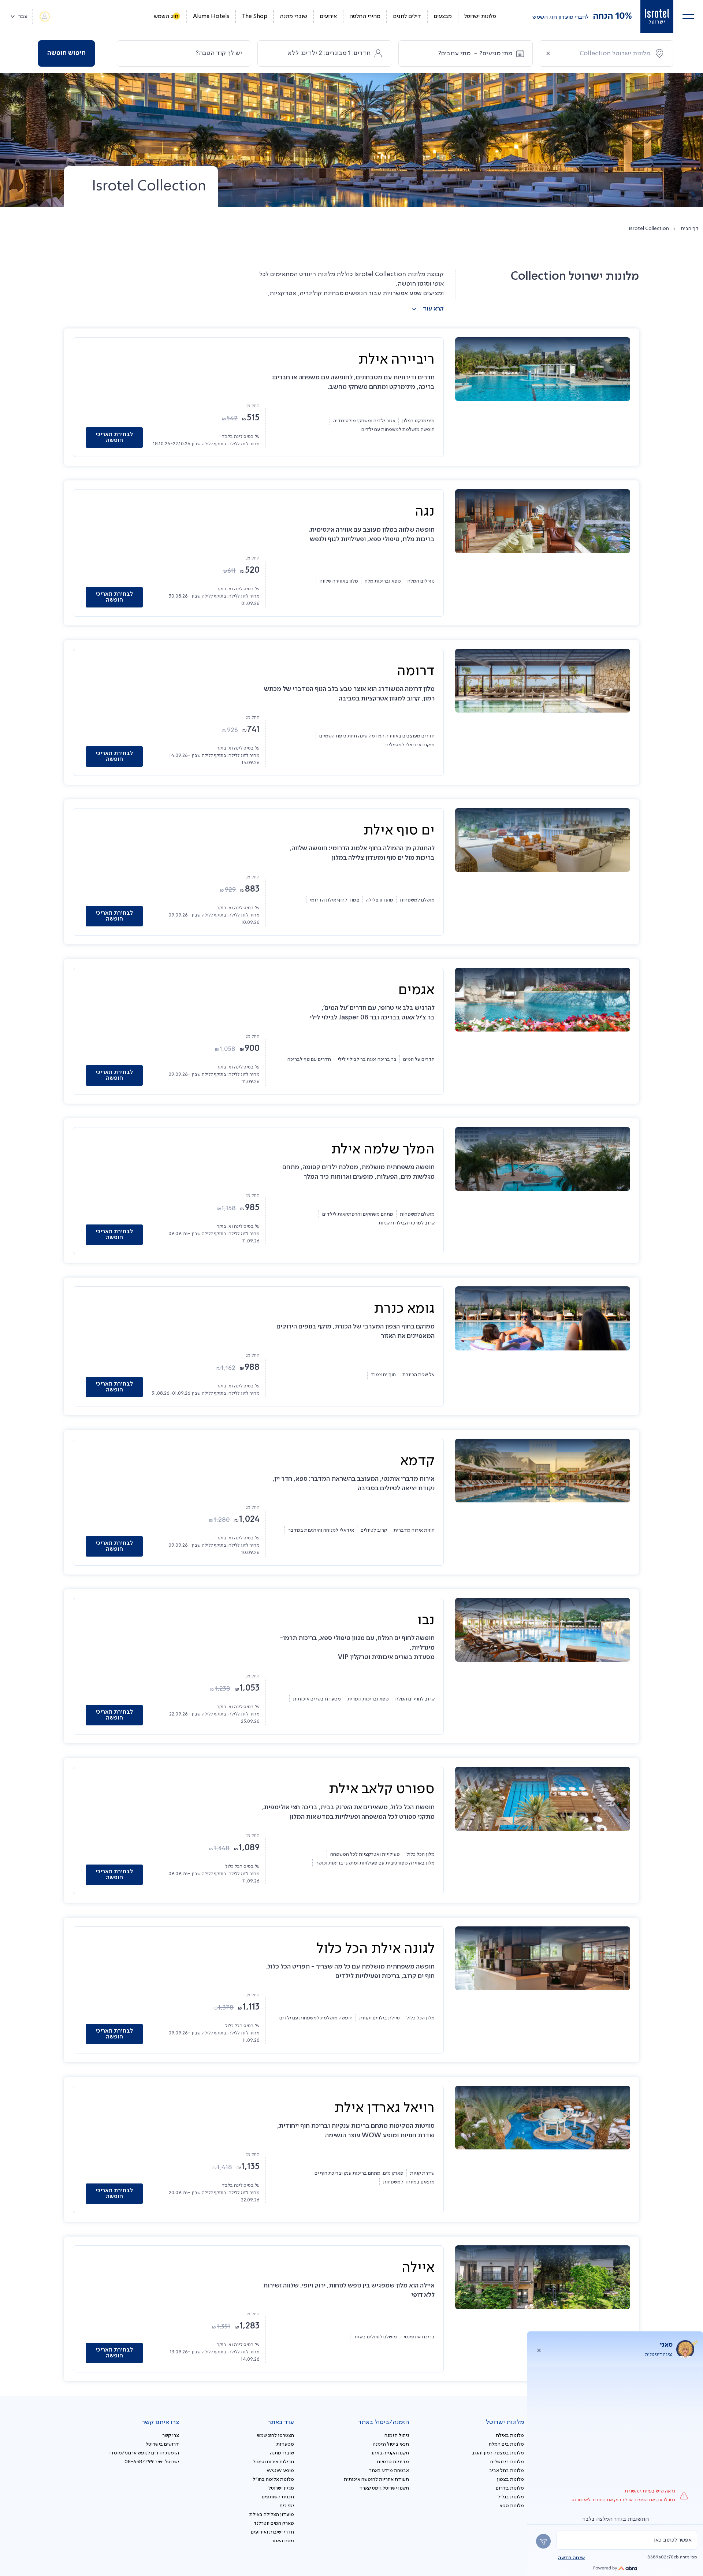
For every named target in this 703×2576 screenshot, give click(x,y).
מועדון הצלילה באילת (272, 2514)
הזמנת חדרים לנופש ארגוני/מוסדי (144, 2453)
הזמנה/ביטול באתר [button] (384, 2422)
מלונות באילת (510, 2435)
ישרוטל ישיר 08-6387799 (152, 2462)
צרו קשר (171, 2435)
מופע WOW (280, 2471)
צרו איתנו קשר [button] (160, 2422)
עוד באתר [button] (281, 2422)
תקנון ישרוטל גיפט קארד (384, 2488)
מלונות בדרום (510, 2488)
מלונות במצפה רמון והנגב (498, 2453)
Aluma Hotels (211, 16)
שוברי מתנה (293, 16)
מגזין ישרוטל (281, 2488)
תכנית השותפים (278, 2497)
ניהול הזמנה (397, 2435)
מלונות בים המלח (506, 2444)
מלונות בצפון (510, 2479)
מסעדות (285, 2444)
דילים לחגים (407, 16)
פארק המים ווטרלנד (274, 2523)
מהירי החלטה (365, 16)
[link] (657, 16)
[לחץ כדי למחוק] (548, 53)
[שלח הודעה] (543, 2541)
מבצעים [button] (443, 16)
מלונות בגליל (511, 2497)
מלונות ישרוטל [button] (480, 16)
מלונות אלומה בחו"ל (273, 2479)
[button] (688, 16)
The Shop (254, 16)
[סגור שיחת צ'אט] (539, 2349)
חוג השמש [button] (166, 16)
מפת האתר (283, 2541)
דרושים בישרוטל (162, 2444)
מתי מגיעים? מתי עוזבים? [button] (475, 53)
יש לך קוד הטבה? (219, 53)
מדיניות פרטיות (393, 2462)
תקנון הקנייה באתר (390, 2453)
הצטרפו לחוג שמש (276, 2435)
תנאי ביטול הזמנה (391, 2444)
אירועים (328, 16)
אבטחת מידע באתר (389, 2471)
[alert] (627, 2540)
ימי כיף (287, 2506)
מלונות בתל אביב (507, 2471)
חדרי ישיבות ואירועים (272, 2532)
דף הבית (690, 228)
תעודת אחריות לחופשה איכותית (376, 2479)
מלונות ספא (512, 2506)
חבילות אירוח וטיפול (273, 2462)
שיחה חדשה (571, 2558)
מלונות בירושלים (507, 2462)
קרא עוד (433, 309)
